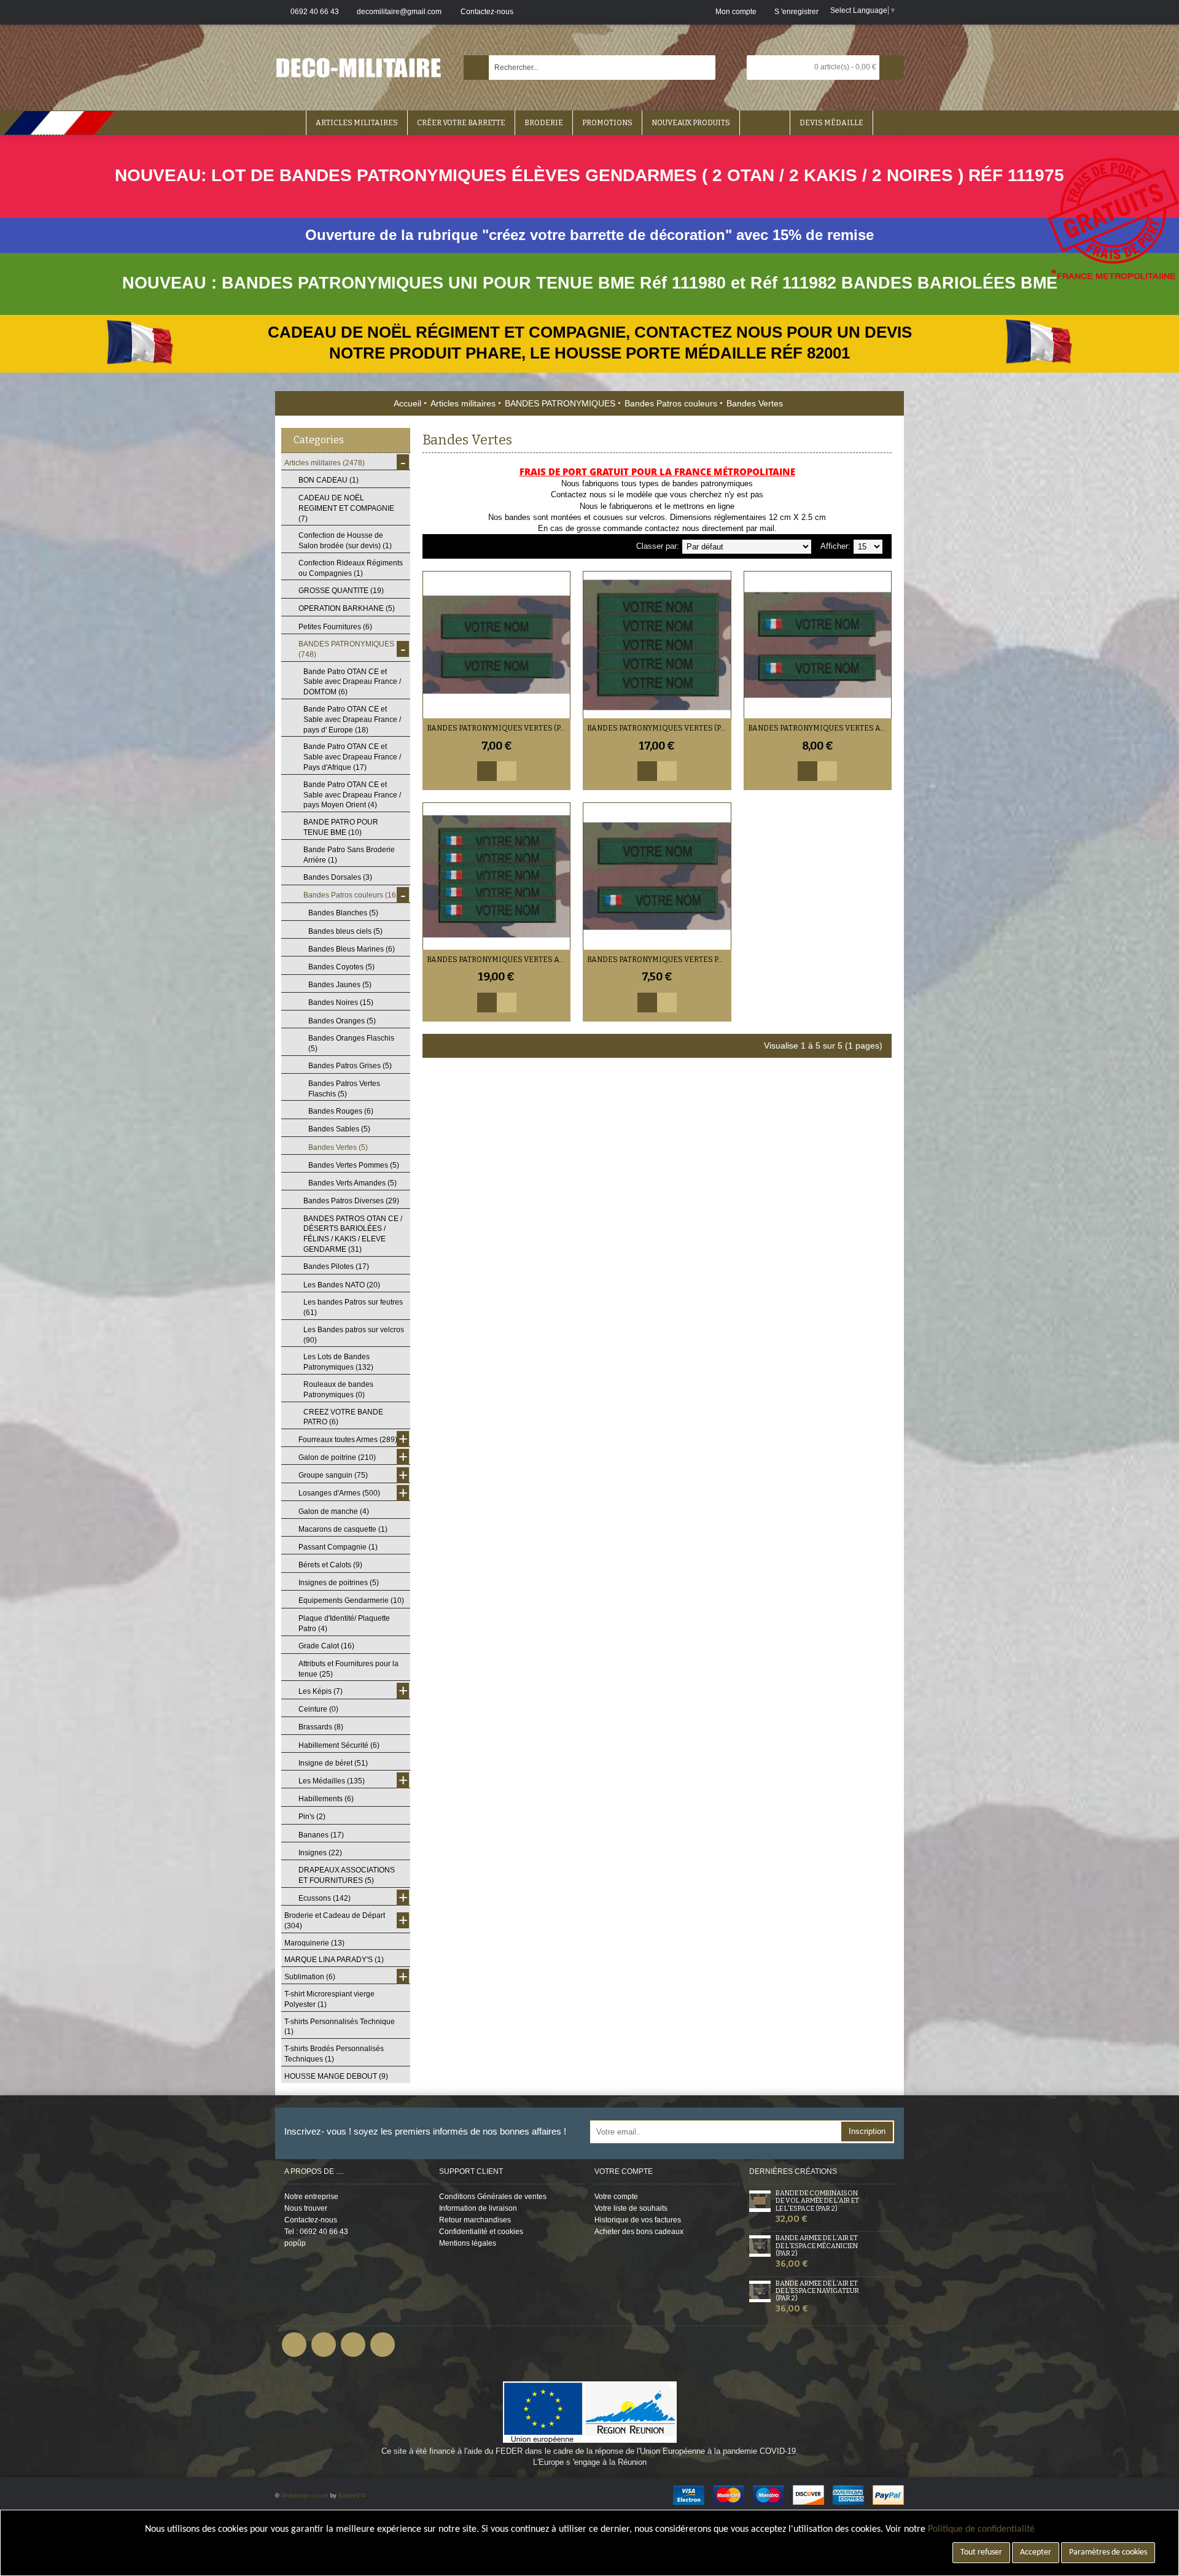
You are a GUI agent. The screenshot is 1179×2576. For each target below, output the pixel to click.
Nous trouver (306, 2208)
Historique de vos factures (638, 2220)
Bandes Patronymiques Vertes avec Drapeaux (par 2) (820, 728)
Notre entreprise (311, 2197)
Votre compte (616, 2197)
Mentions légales (468, 2243)
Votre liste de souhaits (631, 2208)
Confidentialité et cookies (481, 2232)
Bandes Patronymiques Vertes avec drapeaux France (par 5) (499, 960)
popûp (295, 2243)
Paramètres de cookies (1108, 2552)
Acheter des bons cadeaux (639, 2232)
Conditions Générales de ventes (493, 2197)
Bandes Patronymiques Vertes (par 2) (499, 728)
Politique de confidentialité (981, 2529)
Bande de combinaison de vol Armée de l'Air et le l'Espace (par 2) (817, 2201)
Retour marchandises (475, 2220)
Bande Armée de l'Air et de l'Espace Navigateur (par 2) (817, 2291)
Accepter (1036, 2552)
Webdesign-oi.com (305, 2496)
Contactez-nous (311, 2220)
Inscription (867, 2131)
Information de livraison (478, 2208)
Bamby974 (352, 2496)
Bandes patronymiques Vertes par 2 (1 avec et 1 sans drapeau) (659, 960)
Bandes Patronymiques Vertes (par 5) (659, 728)
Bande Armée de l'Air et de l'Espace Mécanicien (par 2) (817, 2246)
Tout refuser (981, 2552)
